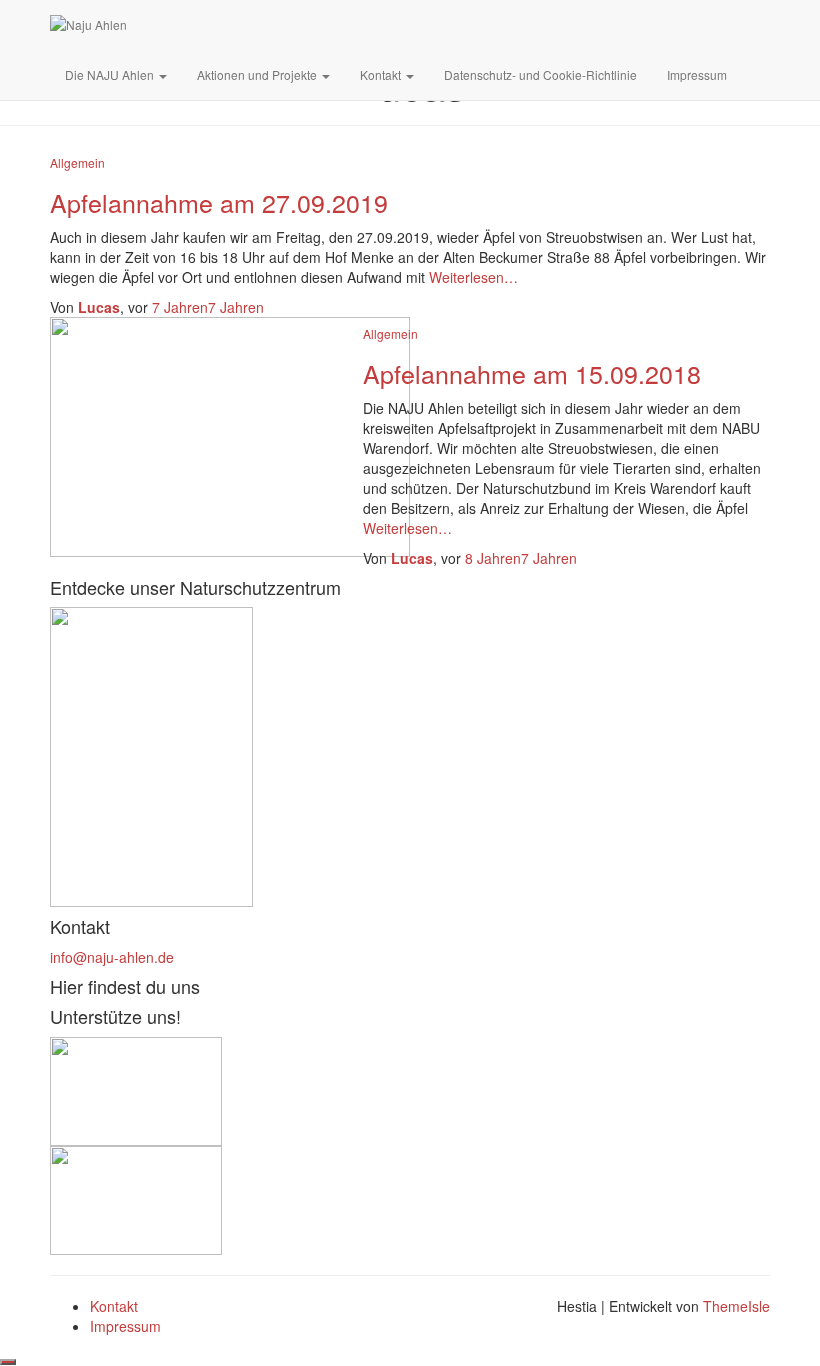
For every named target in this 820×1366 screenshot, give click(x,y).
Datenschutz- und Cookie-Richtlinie (540, 74)
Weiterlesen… (471, 277)
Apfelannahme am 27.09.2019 (219, 202)
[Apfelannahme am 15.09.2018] (230, 435)
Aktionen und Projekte (258, 74)
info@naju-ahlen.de (112, 957)
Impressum (697, 74)
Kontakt (382, 74)
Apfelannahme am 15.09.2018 (532, 373)
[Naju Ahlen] (88, 25)
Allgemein (77, 162)
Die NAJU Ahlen (111, 74)
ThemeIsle (736, 1306)
